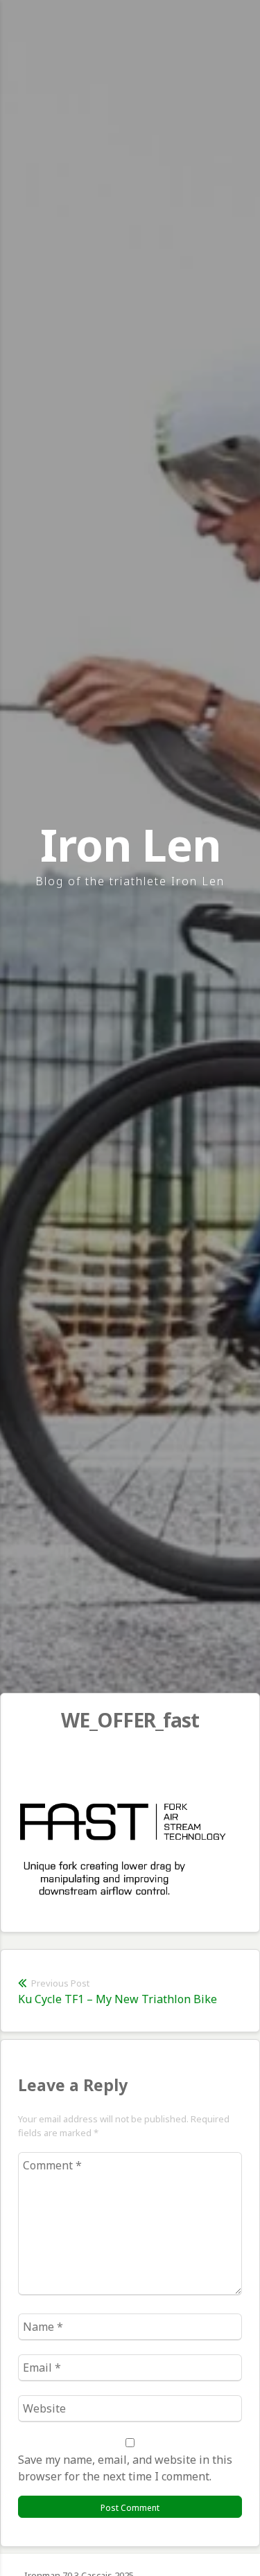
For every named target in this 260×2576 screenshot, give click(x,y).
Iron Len (130, 845)
